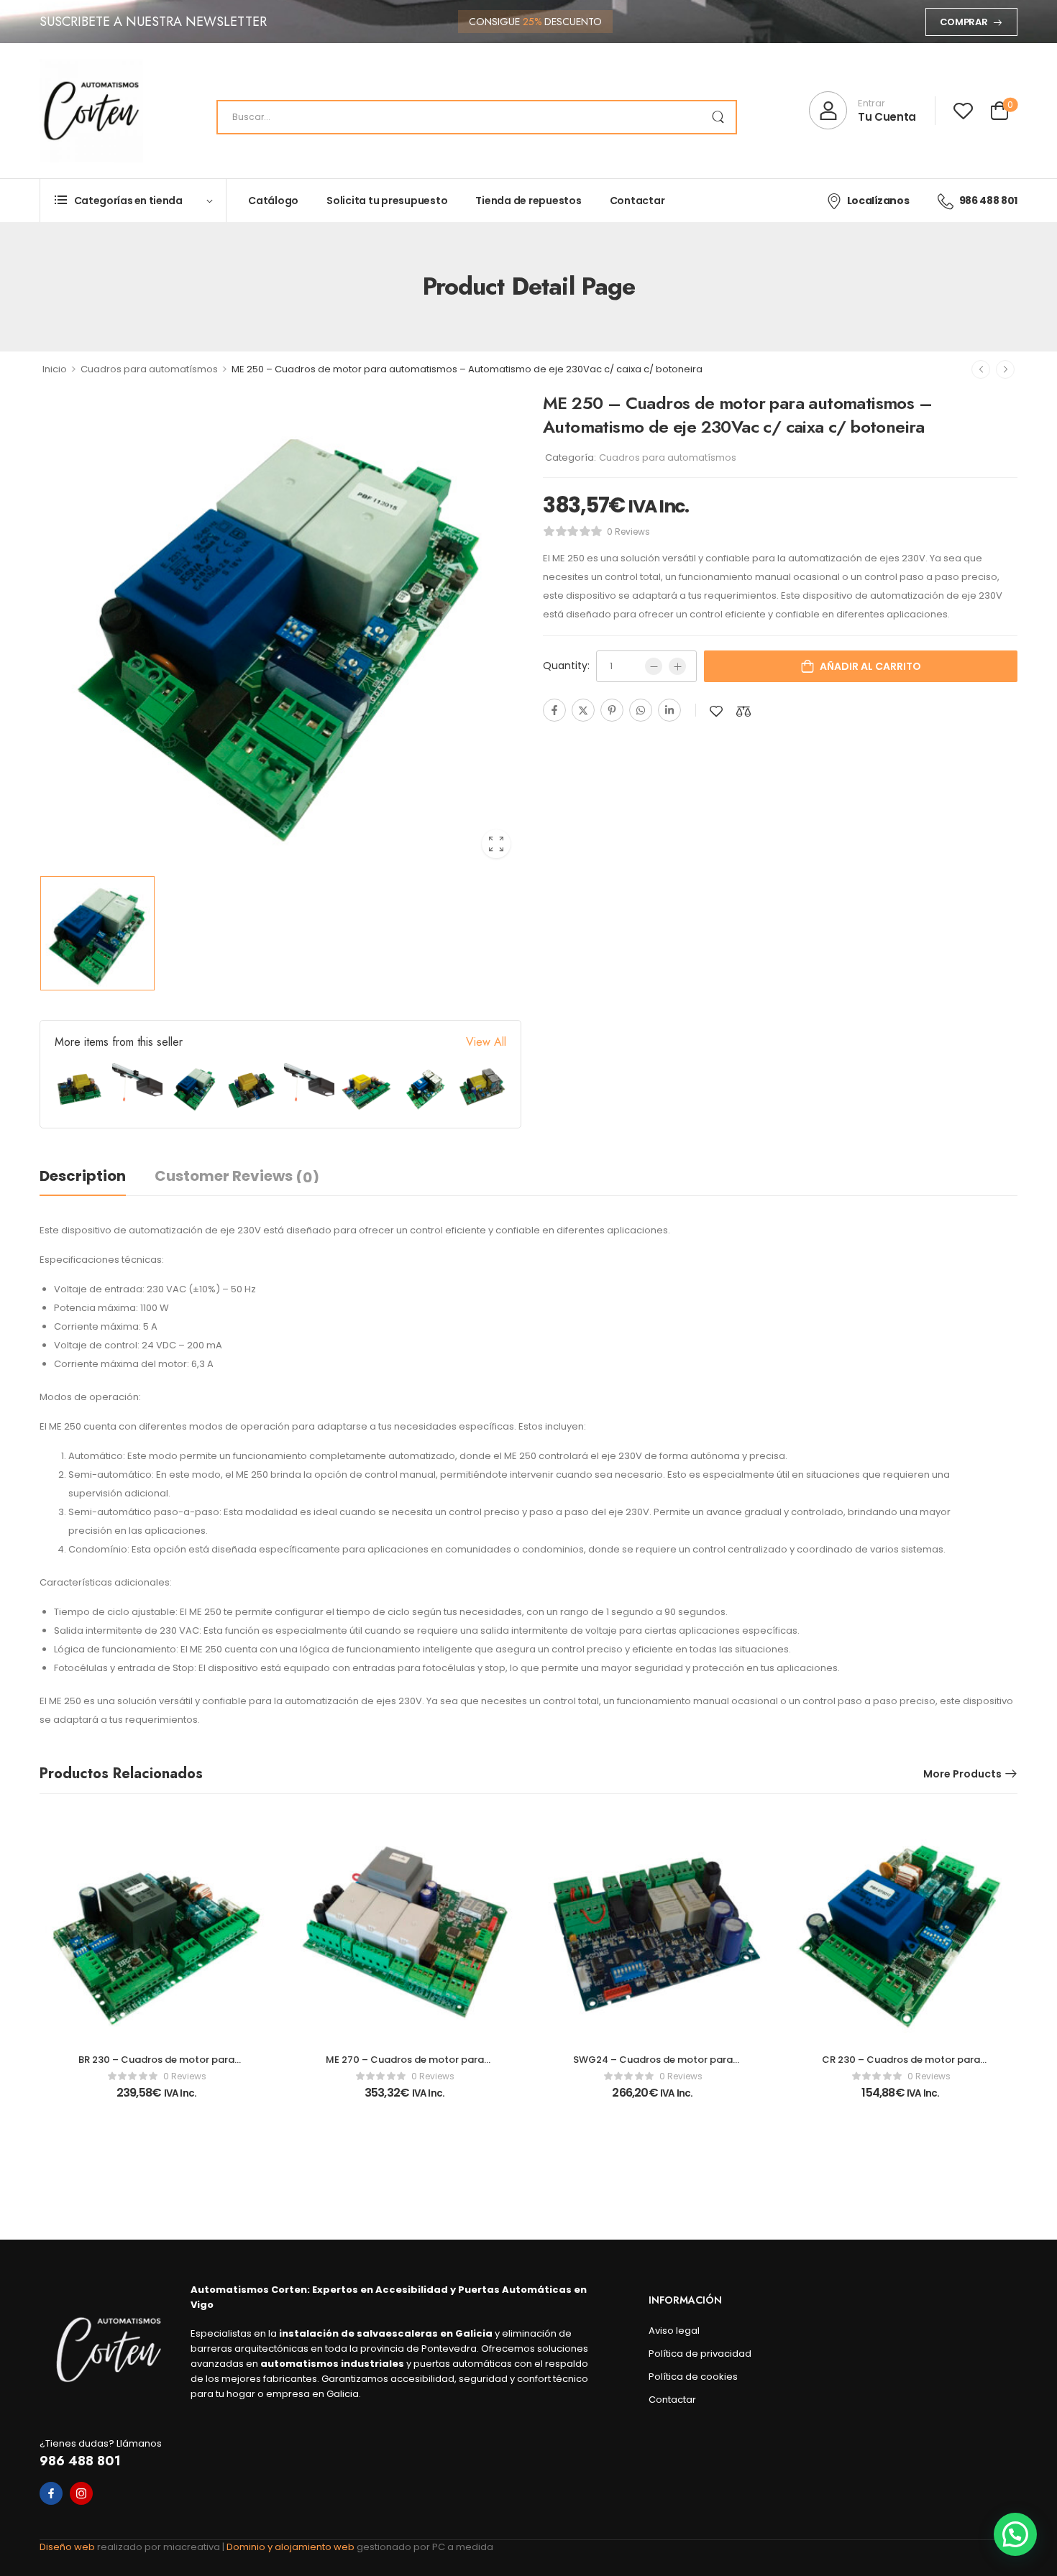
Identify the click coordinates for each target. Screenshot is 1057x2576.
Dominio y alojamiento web (292, 2547)
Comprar (964, 22)
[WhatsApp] (641, 710)
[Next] (1005, 369)
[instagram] (81, 2493)
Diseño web (68, 2547)
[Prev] (981, 369)
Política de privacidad (700, 2354)
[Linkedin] (669, 710)
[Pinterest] (612, 710)
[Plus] (677, 666)
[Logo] (91, 111)
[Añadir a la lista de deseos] (716, 711)
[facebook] (51, 2493)
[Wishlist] (963, 110)
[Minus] (654, 666)
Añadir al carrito (870, 666)
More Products (962, 1774)
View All (486, 1042)
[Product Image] (280, 629)
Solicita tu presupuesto (387, 201)
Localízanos (878, 201)
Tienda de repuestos (528, 201)
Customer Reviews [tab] (237, 1177)
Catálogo (273, 201)
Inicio (55, 369)
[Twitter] (583, 710)
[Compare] (743, 711)
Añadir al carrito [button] (156, 2099)
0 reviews (628, 532)
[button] (1015, 2534)
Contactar (637, 201)
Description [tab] (83, 1176)
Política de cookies (693, 2377)
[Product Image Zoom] (496, 844)
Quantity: (566, 666)
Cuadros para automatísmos (149, 369)
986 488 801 (988, 201)
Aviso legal (674, 2331)
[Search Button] (718, 117)
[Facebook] (554, 710)
